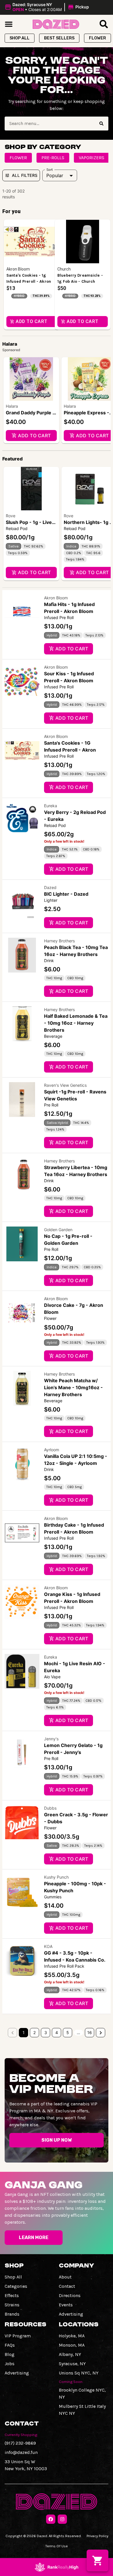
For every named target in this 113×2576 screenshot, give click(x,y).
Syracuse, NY (72, 2364)
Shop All (13, 2277)
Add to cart (34, 436)
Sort (50, 170)
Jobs (10, 2364)
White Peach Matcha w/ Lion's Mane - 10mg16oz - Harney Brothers (73, 1387)
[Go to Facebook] (51, 2519)
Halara (12, 406)
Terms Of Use (57, 2546)
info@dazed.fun (21, 2452)
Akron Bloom (56, 598)
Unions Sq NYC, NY (79, 2373)
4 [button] (57, 2032)
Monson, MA (72, 2345)
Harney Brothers (59, 941)
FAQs (10, 2345)
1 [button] (24, 2032)
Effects (12, 2295)
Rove (11, 516)
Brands (12, 2314)
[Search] (101, 124)
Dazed (50, 887)
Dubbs (50, 1808)
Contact (67, 2286)
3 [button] (46, 2032)
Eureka (51, 806)
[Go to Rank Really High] (57, 2567)
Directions (70, 2295)
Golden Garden (58, 1230)
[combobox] (50, 124)
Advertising (71, 2314)
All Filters (25, 175)
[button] (48, 7)
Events (66, 2305)
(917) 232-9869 (20, 2443)
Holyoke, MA (72, 2336)
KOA (48, 1946)
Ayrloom (52, 1450)
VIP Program (18, 2336)
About (65, 2277)
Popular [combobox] (55, 175)
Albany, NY (70, 2354)
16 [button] (90, 2032)
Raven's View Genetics (65, 1085)
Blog (10, 2354)
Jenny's (51, 1739)
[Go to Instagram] (62, 2519)
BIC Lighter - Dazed (66, 894)
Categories (16, 2286)
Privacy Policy (97, 2536)
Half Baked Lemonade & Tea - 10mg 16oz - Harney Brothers (76, 1023)
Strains (12, 2305)
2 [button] (34, 2032)
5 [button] (68, 2032)
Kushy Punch (56, 1877)
